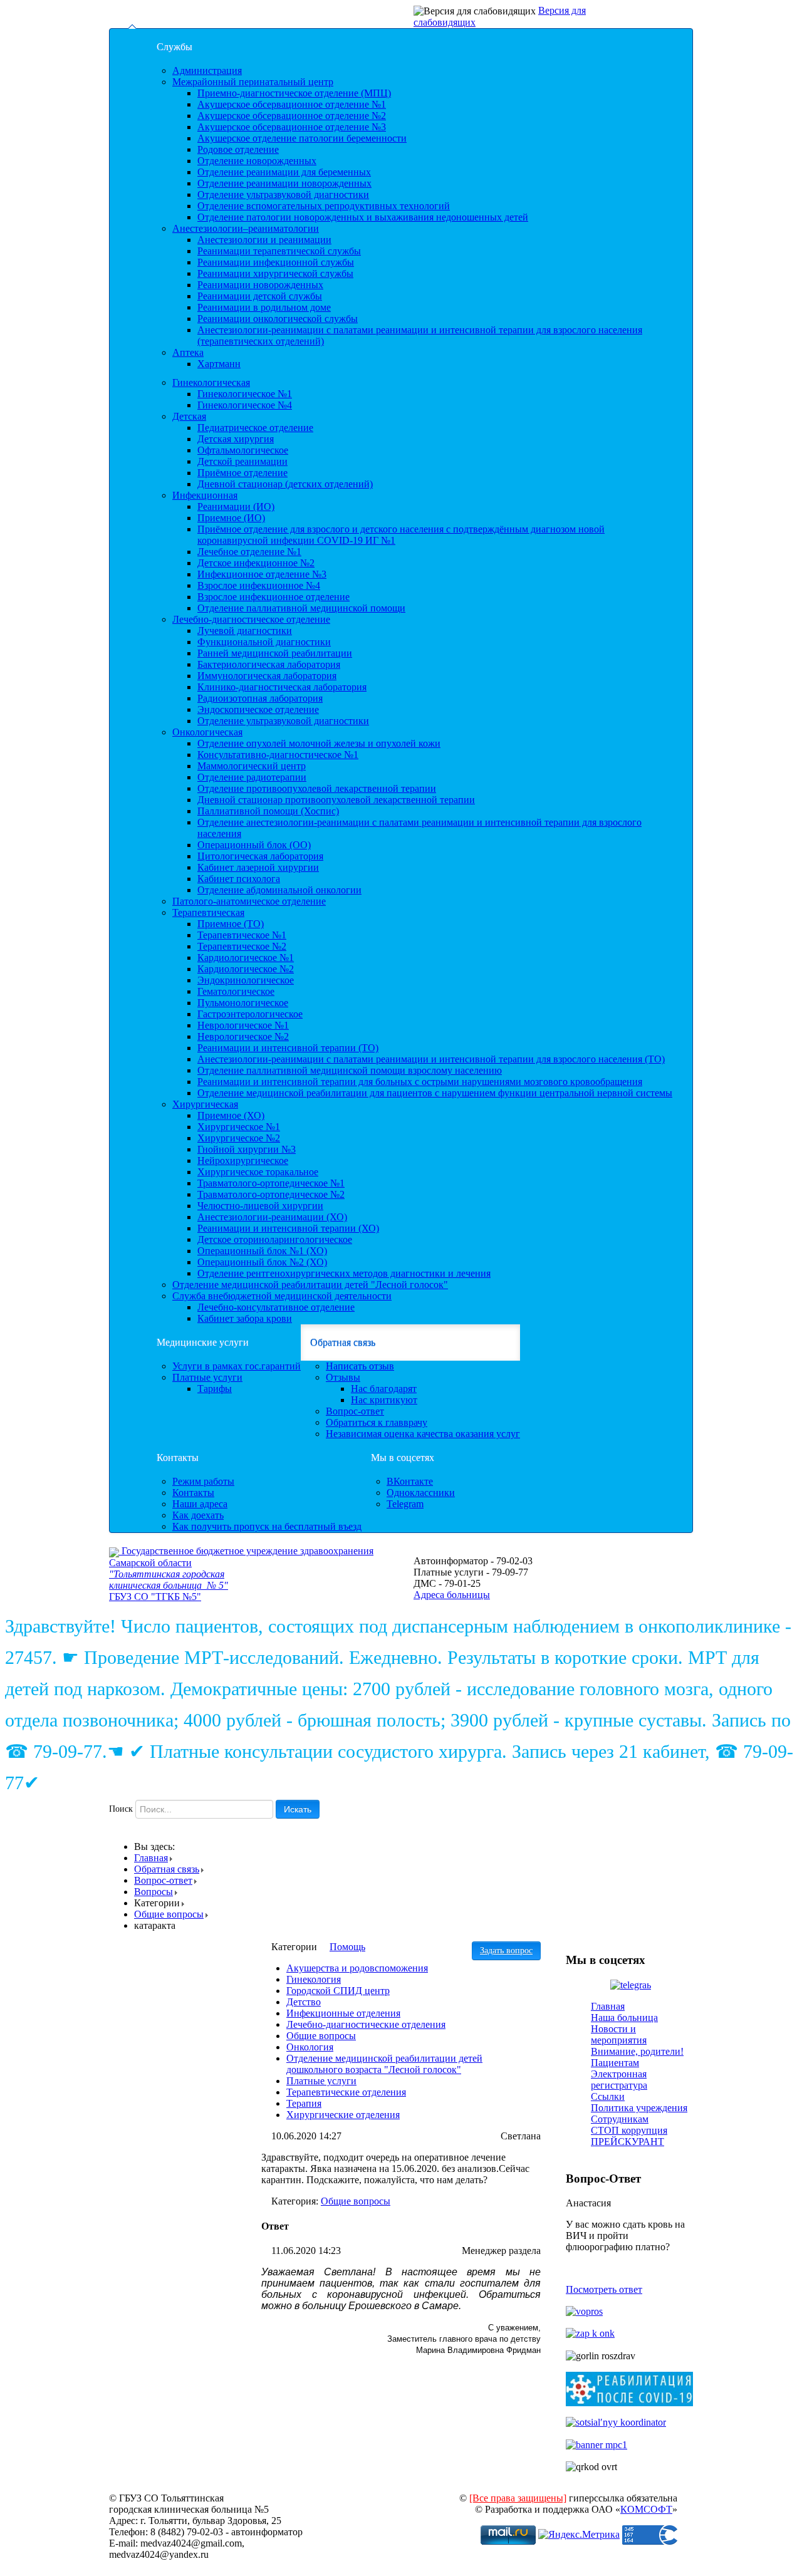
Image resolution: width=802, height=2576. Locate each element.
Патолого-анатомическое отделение (249, 901)
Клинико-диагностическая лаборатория (282, 687)
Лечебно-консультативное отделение (276, 1307)
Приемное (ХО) (231, 1115)
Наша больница (624, 2018)
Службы (174, 47)
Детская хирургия (236, 439)
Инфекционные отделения (343, 2013)
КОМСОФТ (646, 2509)
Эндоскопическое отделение (258, 709)
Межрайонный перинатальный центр (253, 82)
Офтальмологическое (243, 450)
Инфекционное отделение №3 (262, 574)
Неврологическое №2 (243, 1036)
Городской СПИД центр (338, 1991)
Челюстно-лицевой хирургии (260, 1206)
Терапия (304, 2103)
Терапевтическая (208, 912)
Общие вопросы (169, 1914)
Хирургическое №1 (239, 1127)
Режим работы (203, 1481)
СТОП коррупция (629, 2130)
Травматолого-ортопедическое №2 (271, 1194)
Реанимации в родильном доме (264, 307)
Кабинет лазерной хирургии (258, 867)
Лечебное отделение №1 (249, 552)
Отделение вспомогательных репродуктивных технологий (324, 206)
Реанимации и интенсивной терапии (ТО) (288, 1048)
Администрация (207, 70)
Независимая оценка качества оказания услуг (423, 1434)
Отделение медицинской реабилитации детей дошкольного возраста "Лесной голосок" (384, 2064)
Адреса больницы (452, 1595)
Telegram (405, 1504)
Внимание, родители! (637, 2051)
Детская (189, 416)
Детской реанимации (242, 461)
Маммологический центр (252, 766)
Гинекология (314, 1979)
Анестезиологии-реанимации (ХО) (272, 1217)
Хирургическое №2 (239, 1138)
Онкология (310, 2047)
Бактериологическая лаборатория (269, 664)
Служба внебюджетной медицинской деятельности (282, 1296)
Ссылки (608, 2096)
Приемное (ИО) (231, 518)
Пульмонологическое (243, 1003)
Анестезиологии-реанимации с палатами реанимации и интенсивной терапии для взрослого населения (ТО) (431, 1059)
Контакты (178, 1457)
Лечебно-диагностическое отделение (251, 619)
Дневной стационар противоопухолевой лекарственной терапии (336, 800)
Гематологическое (236, 991)
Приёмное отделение (242, 473)
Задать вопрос (506, 1950)
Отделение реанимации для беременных (284, 172)
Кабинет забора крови (245, 1318)
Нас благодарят (384, 1389)
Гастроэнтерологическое (250, 1014)
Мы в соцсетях (403, 1457)
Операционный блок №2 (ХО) (262, 1262)
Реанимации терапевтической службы (279, 251)
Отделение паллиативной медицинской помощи (301, 608)
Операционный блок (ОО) (254, 845)
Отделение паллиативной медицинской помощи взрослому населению (350, 1070)
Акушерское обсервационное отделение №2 (292, 116)
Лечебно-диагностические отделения (366, 2024)
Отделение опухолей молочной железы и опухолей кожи (319, 743)
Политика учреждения (639, 2108)
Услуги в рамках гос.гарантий (237, 1366)
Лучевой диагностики (245, 631)
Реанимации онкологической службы (278, 319)
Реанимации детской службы (260, 296)
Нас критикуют (384, 1400)
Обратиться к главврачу (377, 1422)
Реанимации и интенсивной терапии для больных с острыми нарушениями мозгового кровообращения (420, 1082)
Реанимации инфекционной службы (276, 262)
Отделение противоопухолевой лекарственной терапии (317, 788)
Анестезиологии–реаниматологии (246, 228)
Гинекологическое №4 (245, 405)
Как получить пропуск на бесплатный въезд (267, 1526)
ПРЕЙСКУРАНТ (628, 2142)
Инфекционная (205, 495)
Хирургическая (205, 1104)
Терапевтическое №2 (242, 946)
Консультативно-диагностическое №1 (278, 755)
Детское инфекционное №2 (256, 563)
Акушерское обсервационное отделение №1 (292, 104)
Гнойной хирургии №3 (247, 1149)
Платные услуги (207, 1377)
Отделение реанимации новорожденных (284, 183)
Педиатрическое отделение (255, 428)
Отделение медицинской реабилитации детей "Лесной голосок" (310, 1285)
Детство (304, 2002)
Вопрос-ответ (355, 1411)
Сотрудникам (620, 2119)
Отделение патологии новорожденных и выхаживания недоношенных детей (363, 217)
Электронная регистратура (619, 2080)
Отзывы (343, 1377)
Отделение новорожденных (257, 161)
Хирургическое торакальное (258, 1172)
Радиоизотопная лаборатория (260, 698)
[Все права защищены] (518, 2498)
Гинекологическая (211, 382)
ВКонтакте (410, 1481)
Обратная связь (343, 1342)
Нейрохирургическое (243, 1161)
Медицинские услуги (203, 1342)
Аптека (188, 352)
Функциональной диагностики (264, 642)
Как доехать (198, 1515)
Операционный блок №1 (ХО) (262, 1251)
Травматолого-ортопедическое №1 (271, 1183)
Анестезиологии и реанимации (264, 240)
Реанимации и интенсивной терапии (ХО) (288, 1228)
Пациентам (615, 2063)
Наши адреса (200, 1504)
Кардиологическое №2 (246, 969)
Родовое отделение (238, 149)
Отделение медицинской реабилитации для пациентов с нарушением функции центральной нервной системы (435, 1093)
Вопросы (154, 1892)
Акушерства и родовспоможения (357, 1968)
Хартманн (219, 364)
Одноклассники (421, 1493)
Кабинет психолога (239, 879)
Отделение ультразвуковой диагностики (283, 195)
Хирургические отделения (343, 2115)
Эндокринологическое (246, 980)
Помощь (347, 1947)
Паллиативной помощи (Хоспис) (268, 811)
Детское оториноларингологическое (275, 1239)
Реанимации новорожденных (260, 285)
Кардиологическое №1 (246, 958)
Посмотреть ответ (604, 2289)
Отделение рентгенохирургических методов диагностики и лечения (344, 1273)
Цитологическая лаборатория (260, 856)
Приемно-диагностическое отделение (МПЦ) (294, 93)
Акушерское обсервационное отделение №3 (292, 127)
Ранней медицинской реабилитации (275, 653)
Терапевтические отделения (346, 2092)
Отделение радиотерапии (252, 777)
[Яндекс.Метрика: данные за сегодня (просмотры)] (579, 2535)
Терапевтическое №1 (242, 935)
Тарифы (215, 1389)
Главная (151, 1858)
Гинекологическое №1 (245, 394)
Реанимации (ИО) (236, 506)
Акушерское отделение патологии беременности (302, 138)
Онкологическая (207, 732)
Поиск (121, 1809)
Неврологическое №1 (243, 1025)
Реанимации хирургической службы (275, 273)
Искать (298, 1809)
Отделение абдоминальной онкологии (279, 890)
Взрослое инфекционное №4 (259, 585)
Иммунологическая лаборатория (267, 676)
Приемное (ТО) (231, 924)
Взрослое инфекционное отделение (273, 597)
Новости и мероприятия (619, 2034)
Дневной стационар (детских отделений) (285, 484)
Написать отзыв (360, 1366)
